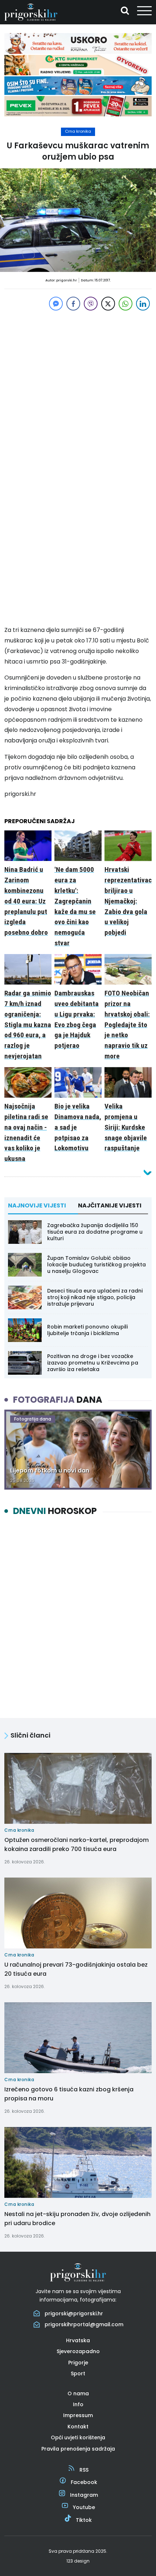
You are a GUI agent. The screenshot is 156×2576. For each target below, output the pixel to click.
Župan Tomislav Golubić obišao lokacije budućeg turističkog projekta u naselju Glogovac (97, 1265)
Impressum (78, 2415)
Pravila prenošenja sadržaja (78, 2449)
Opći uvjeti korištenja (78, 2437)
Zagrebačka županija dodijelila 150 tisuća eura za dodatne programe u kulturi (95, 1232)
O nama (78, 2393)
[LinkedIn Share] (143, 304)
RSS (84, 2470)
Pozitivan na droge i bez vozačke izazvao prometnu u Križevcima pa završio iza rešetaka (93, 1363)
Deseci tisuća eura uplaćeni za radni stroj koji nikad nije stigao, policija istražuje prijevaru (95, 1297)
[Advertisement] (78, 390)
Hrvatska (78, 2340)
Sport (78, 2373)
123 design (78, 2561)
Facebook (84, 2482)
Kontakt (78, 2427)
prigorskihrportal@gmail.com (84, 2324)
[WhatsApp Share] (126, 304)
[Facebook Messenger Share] (56, 304)
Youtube (84, 2507)
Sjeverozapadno (78, 2351)
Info (78, 2404)
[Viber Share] (91, 304)
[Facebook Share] (73, 304)
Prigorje (78, 2363)
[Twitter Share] (108, 304)
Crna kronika (78, 131)
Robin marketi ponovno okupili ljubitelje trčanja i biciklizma (87, 1330)
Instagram (84, 2495)
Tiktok (84, 2520)
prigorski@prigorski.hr (74, 2313)
